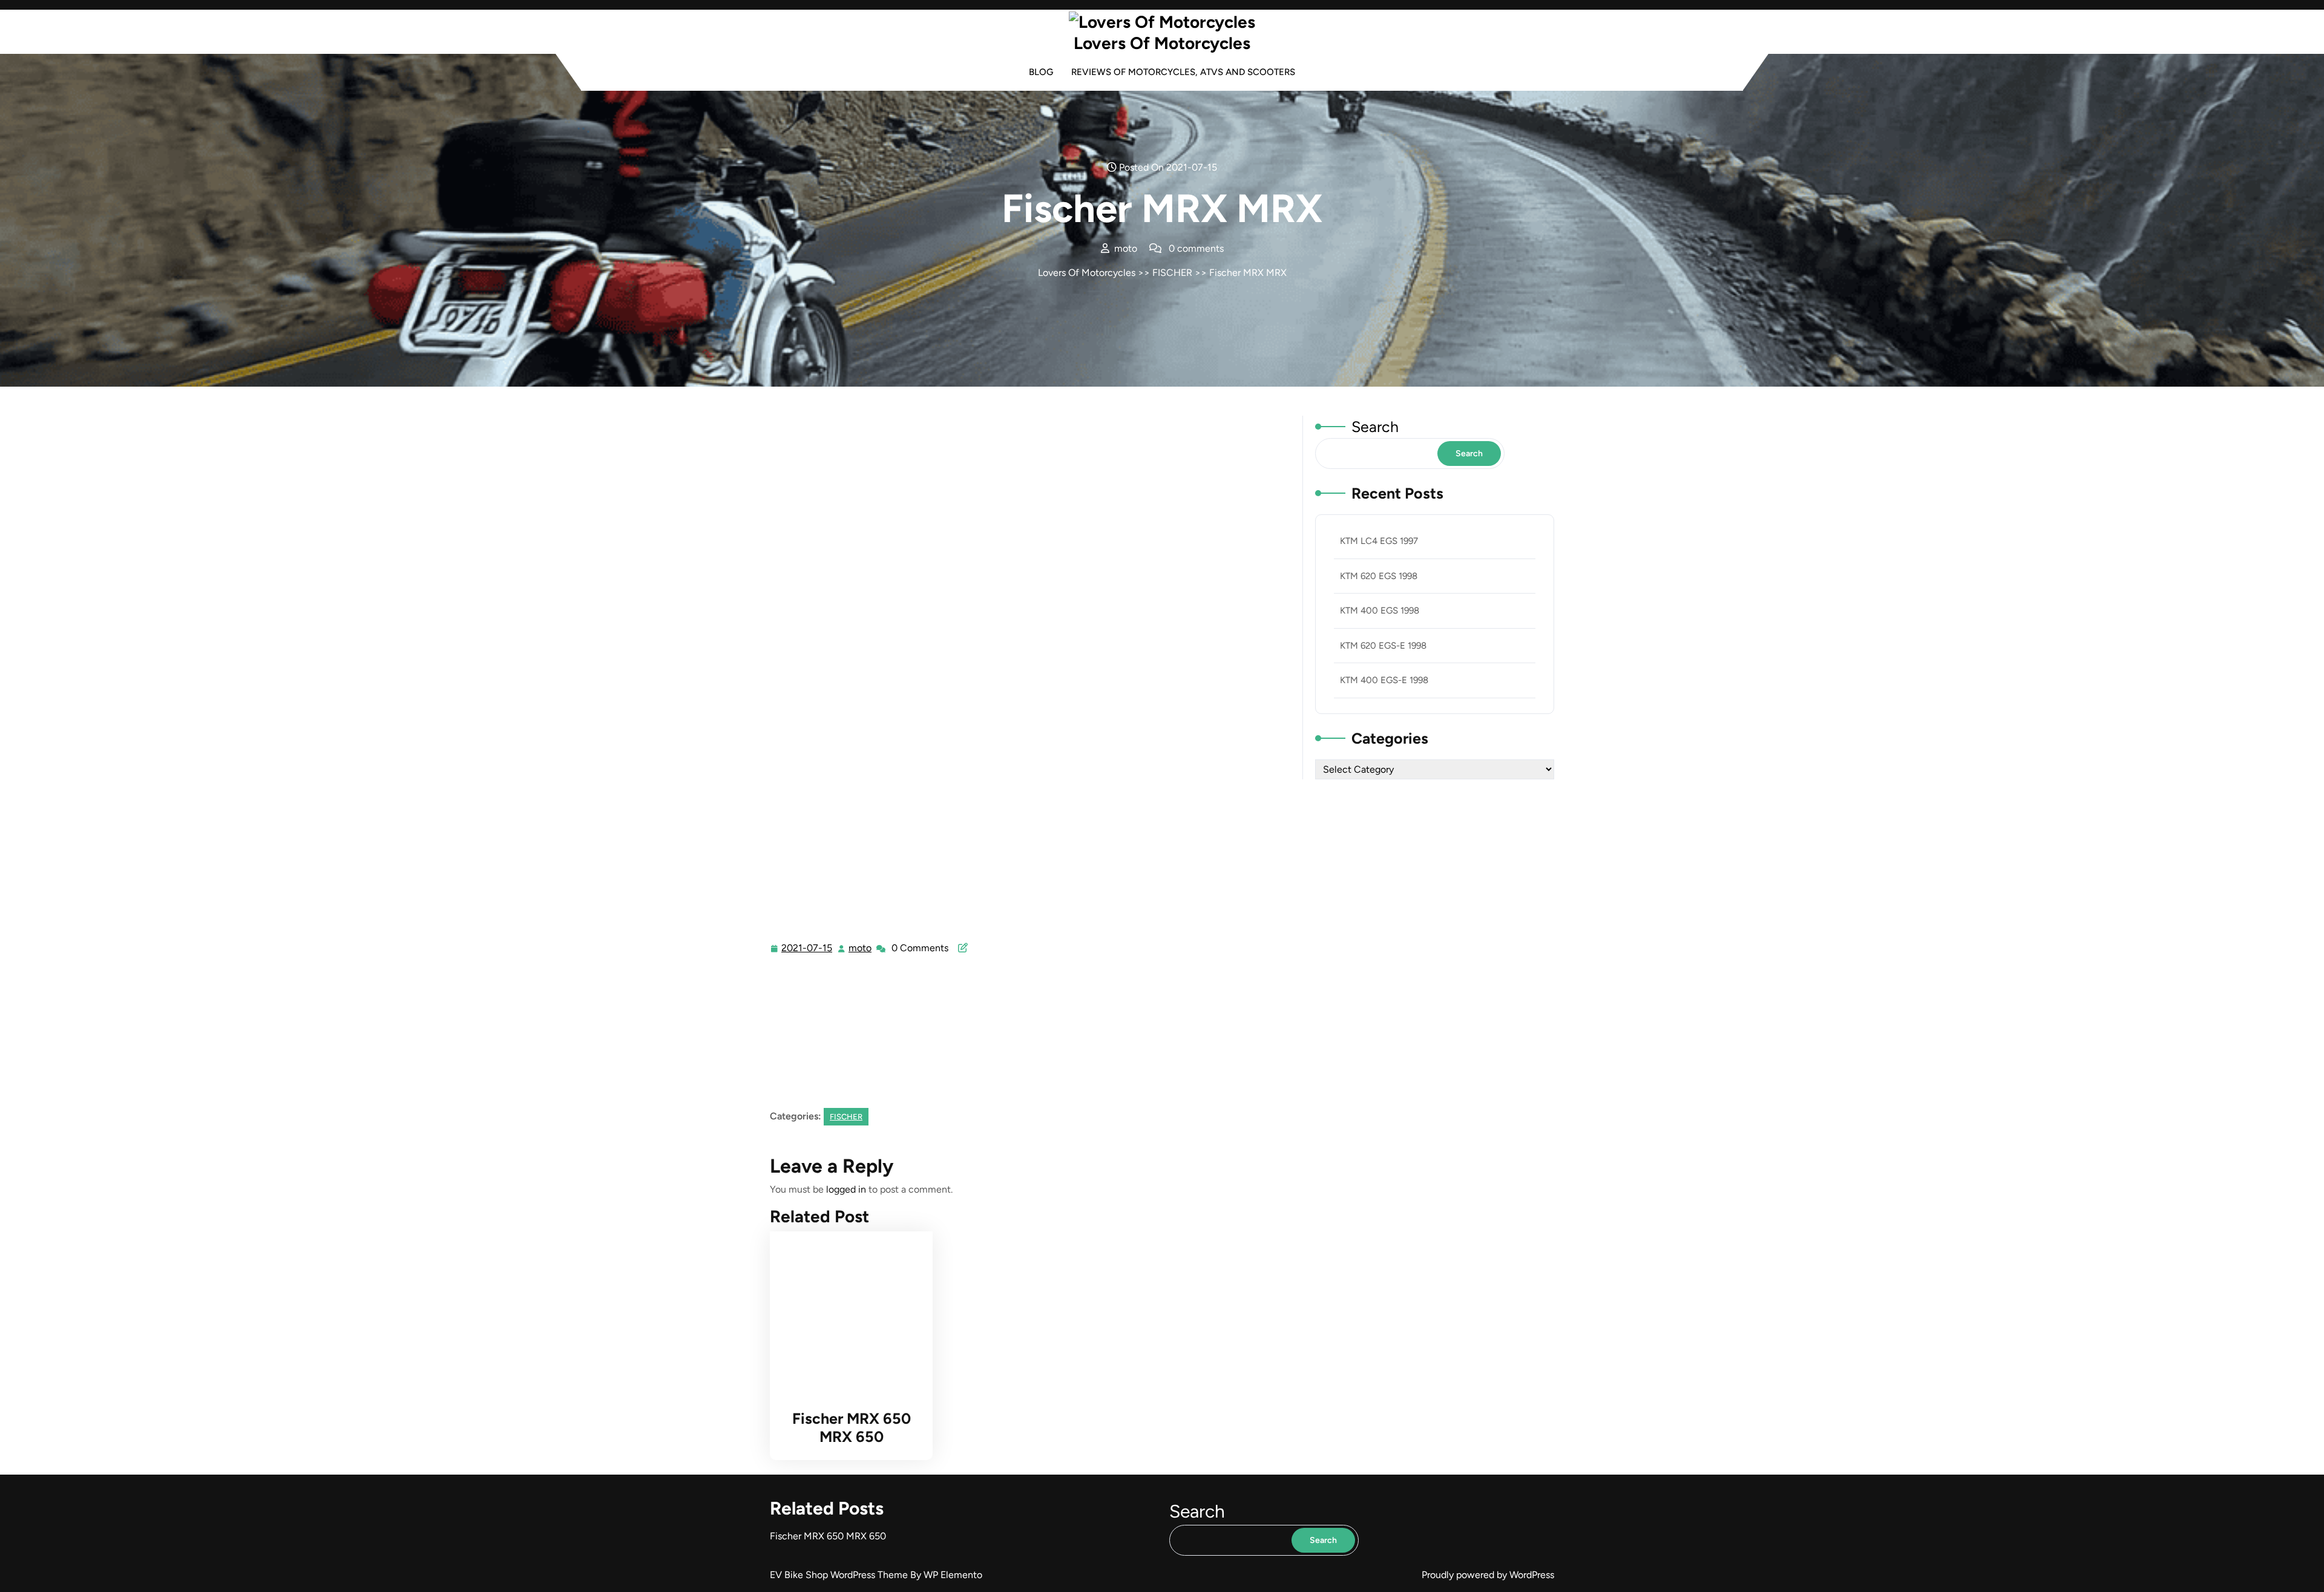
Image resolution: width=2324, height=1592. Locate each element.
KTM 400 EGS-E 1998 (1384, 680)
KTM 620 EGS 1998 (1379, 576)
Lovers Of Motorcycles (1162, 43)
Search (1375, 427)
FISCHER (1172, 273)
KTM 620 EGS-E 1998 (1383, 646)
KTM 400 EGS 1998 (1380, 611)
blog (1041, 72)
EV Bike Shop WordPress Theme (840, 1575)
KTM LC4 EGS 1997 (1379, 541)
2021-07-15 (807, 949)
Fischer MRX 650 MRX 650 (852, 1427)
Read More (846, 1313)
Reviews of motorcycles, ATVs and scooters (1183, 72)
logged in (846, 1189)
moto (861, 948)
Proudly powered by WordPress (1488, 1575)
